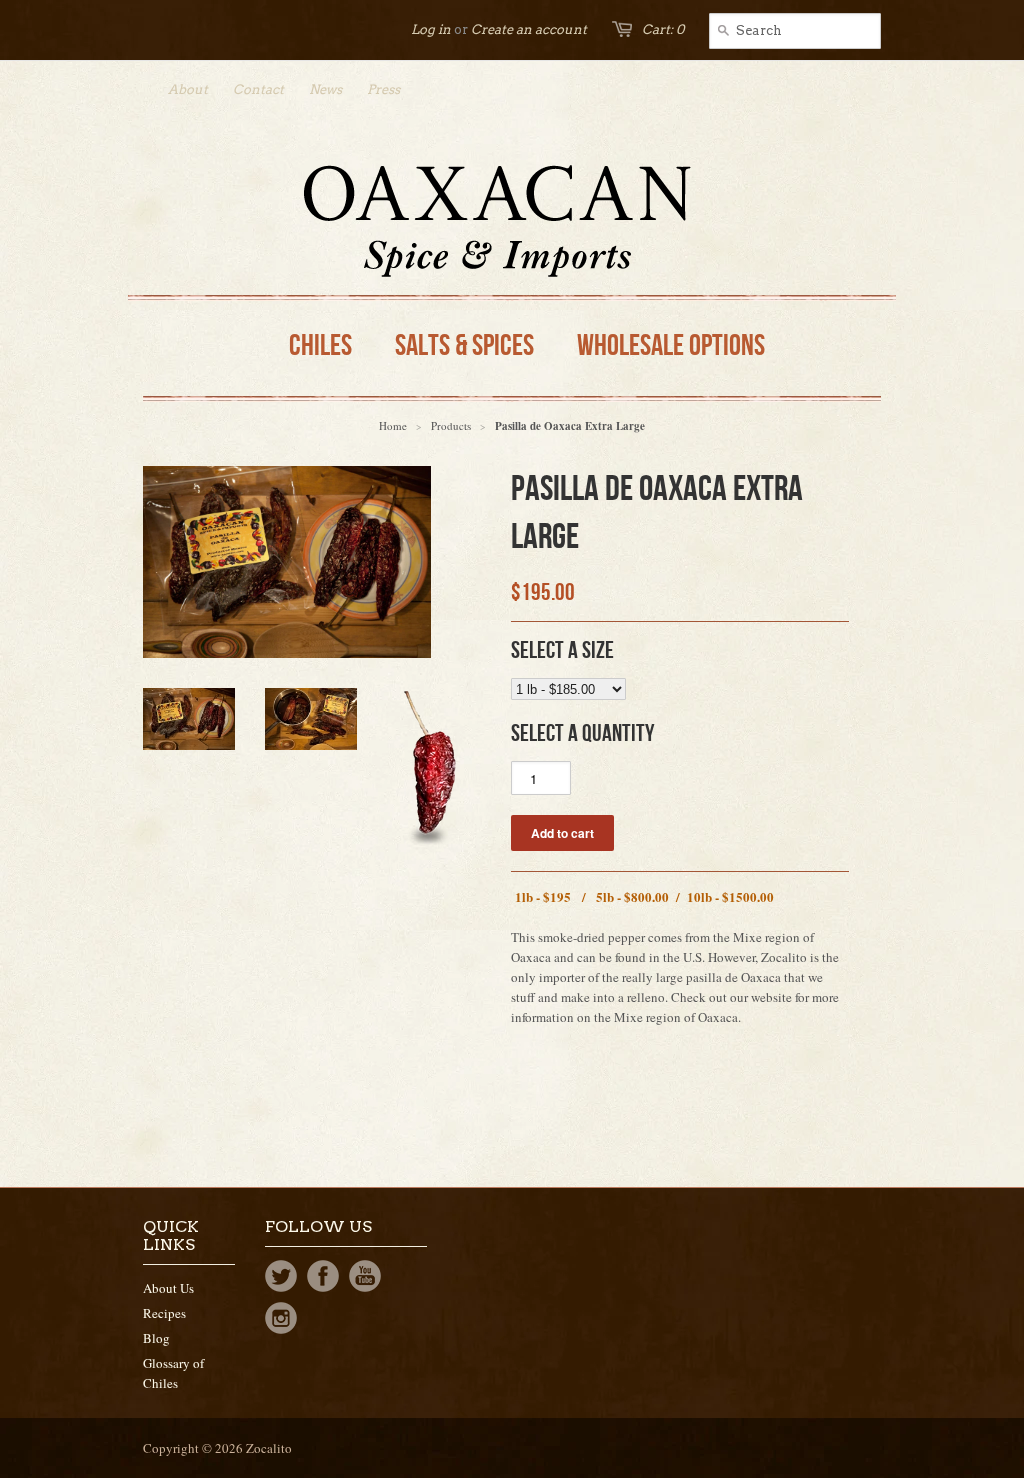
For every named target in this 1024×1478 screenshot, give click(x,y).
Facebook (323, 1276)
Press (383, 89)
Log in (431, 29)
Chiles (320, 346)
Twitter (281, 1276)
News (325, 89)
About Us (168, 1288)
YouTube (365, 1276)
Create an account (529, 29)
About (188, 89)
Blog (156, 1338)
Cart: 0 (663, 29)
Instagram (281, 1318)
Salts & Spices (464, 346)
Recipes (164, 1313)
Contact (258, 89)
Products (451, 425)
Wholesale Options (671, 346)
